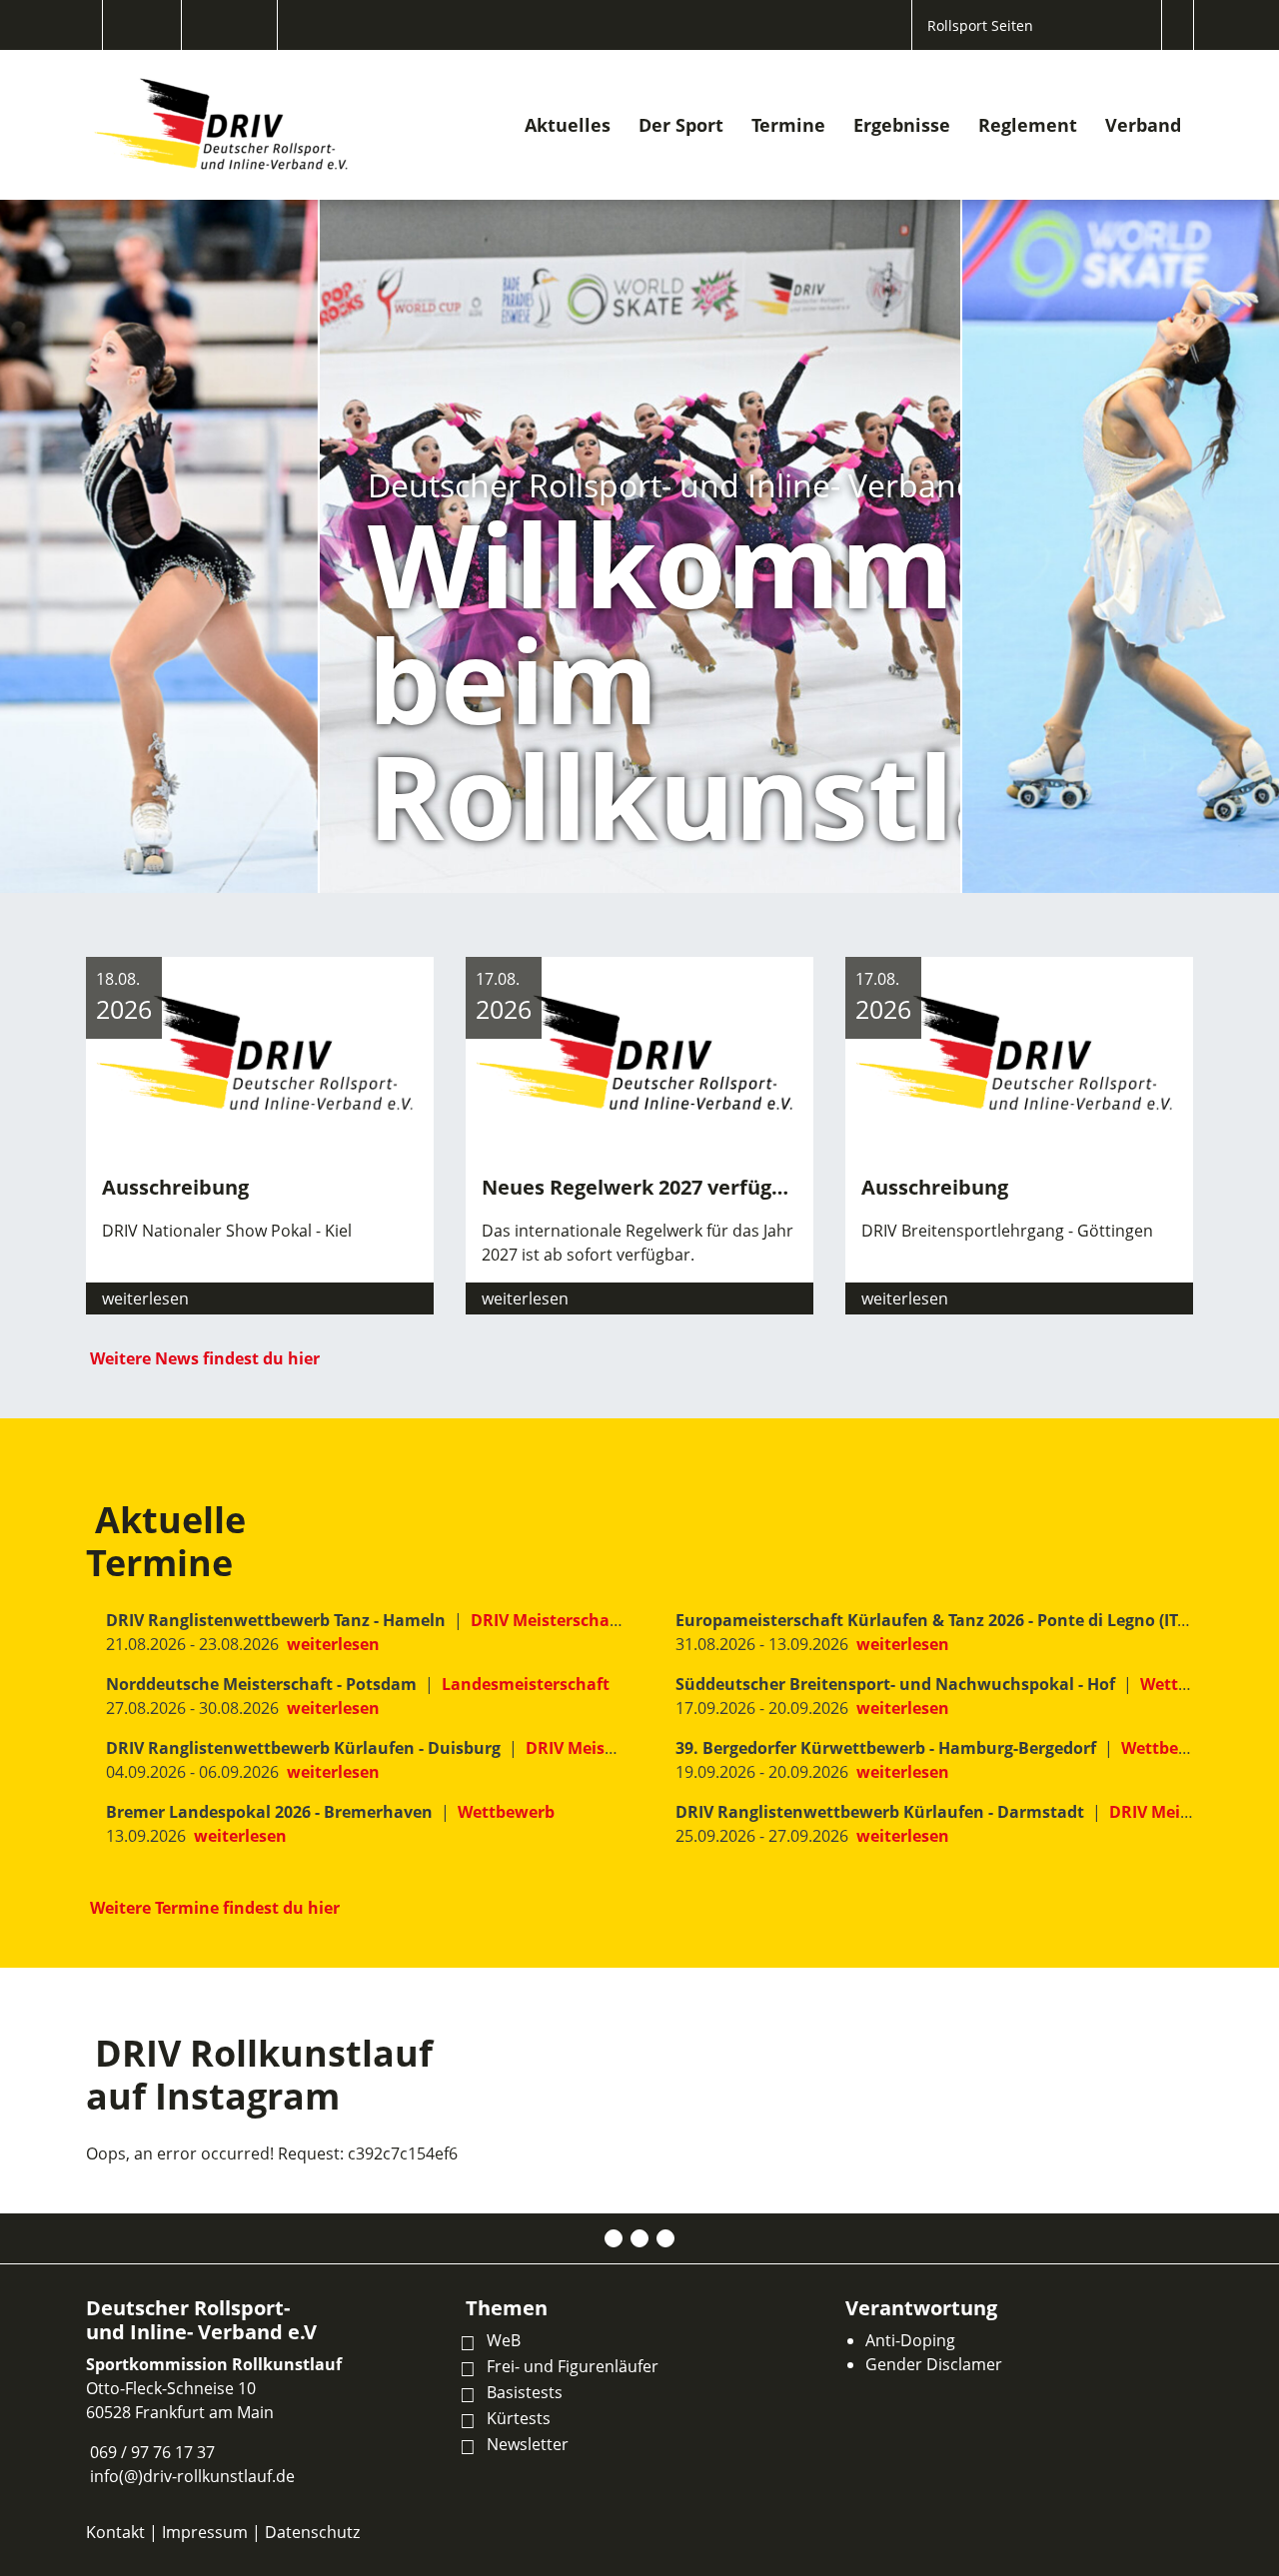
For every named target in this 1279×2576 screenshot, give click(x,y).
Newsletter (528, 2444)
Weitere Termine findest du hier (215, 1908)
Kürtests (519, 2418)
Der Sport (681, 125)
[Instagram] (639, 2238)
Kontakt (115, 2532)
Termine (788, 125)
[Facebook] (614, 2238)
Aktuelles (568, 125)
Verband (1143, 125)
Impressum (205, 2532)
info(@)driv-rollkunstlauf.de (192, 2476)
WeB (504, 2340)
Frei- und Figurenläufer (573, 2366)
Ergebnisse (902, 125)
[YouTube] (665, 2238)
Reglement (1028, 125)
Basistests (525, 2392)
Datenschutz (312, 2532)
